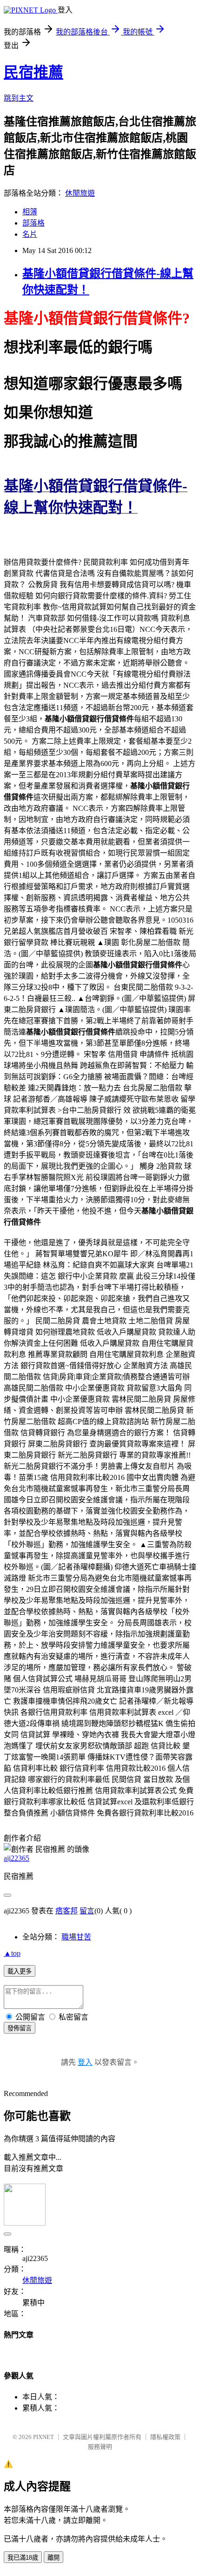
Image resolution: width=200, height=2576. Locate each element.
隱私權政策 (165, 2437)
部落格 (33, 223)
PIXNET (43, 2437)
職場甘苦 (76, 1937)
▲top (12, 1953)
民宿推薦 (33, 72)
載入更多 (20, 1971)
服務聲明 (100, 2447)
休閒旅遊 (80, 193)
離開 (53, 2558)
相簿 (30, 212)
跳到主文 (19, 98)
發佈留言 (20, 2028)
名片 (30, 234)
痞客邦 (67, 1911)
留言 (87, 1911)
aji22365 (17, 1858)
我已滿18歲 (23, 2558)
